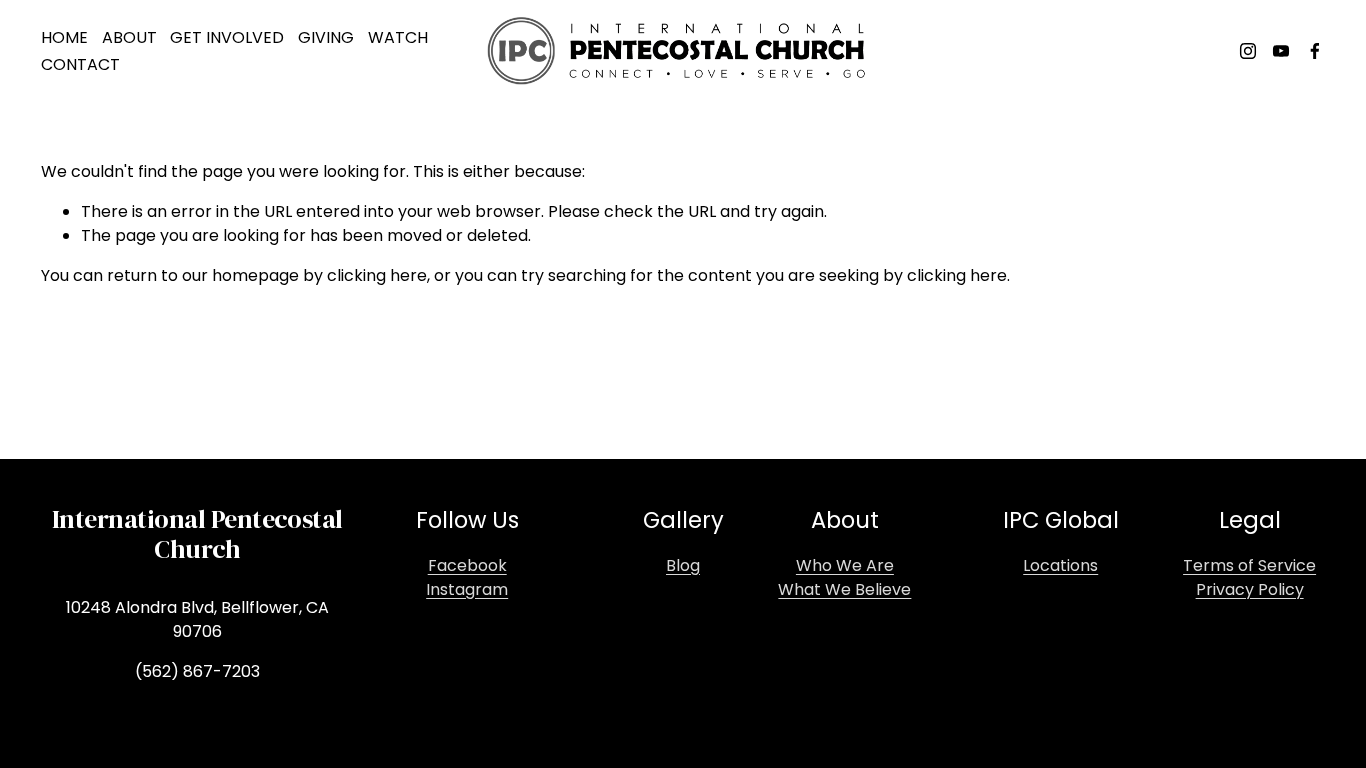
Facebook (467, 565)
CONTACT (80, 64)
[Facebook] (1315, 51)
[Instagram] (1248, 51)
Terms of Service (1249, 565)
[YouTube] (1281, 51)
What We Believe (844, 589)
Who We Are (845, 565)
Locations (1060, 565)
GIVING (326, 37)
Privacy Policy (1250, 589)
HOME (64, 37)
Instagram (467, 589)
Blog (683, 565)
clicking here (377, 275)
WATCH (398, 37)
